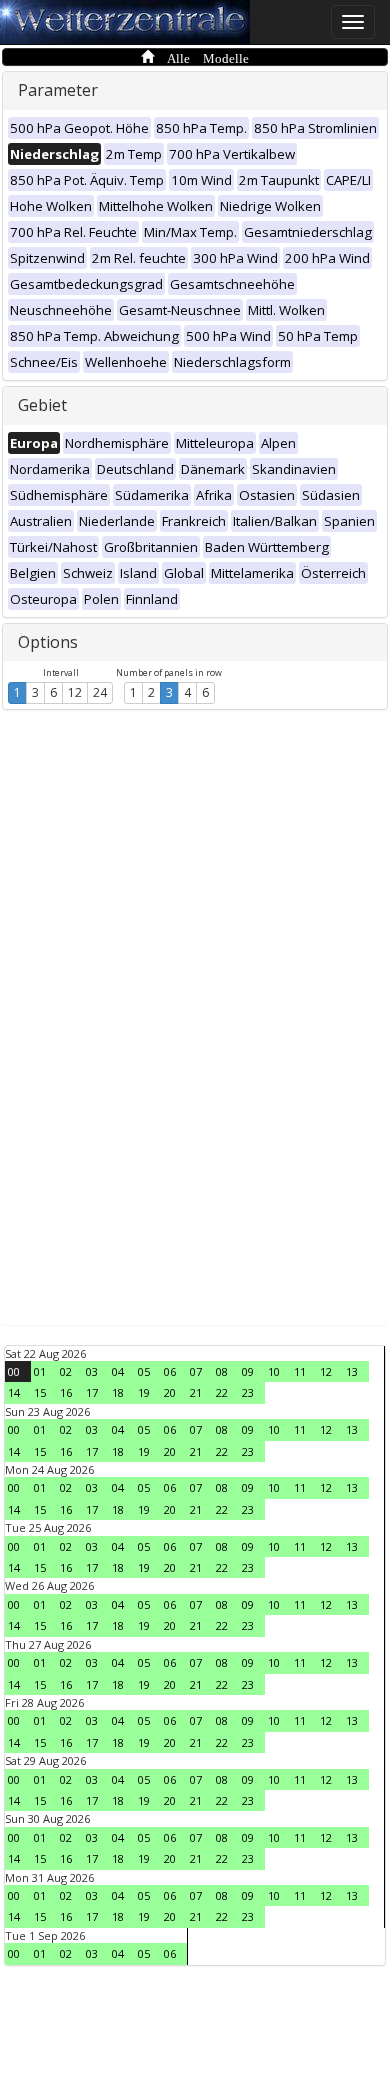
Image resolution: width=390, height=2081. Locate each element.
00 (14, 1371)
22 (222, 1392)
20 (170, 1392)
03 (92, 1371)
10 (274, 1371)
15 (40, 1392)
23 (248, 1392)
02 (66, 1371)
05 (144, 1371)
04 (118, 1371)
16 (66, 1392)
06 (170, 1371)
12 (75, 692)
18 (118, 1392)
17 (92, 1392)
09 (248, 1371)
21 (196, 1392)
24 (100, 692)
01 (40, 1371)
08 (222, 1371)
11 (300, 1371)
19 (144, 1392)
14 (14, 1392)
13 (352, 1371)
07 (196, 1371)
